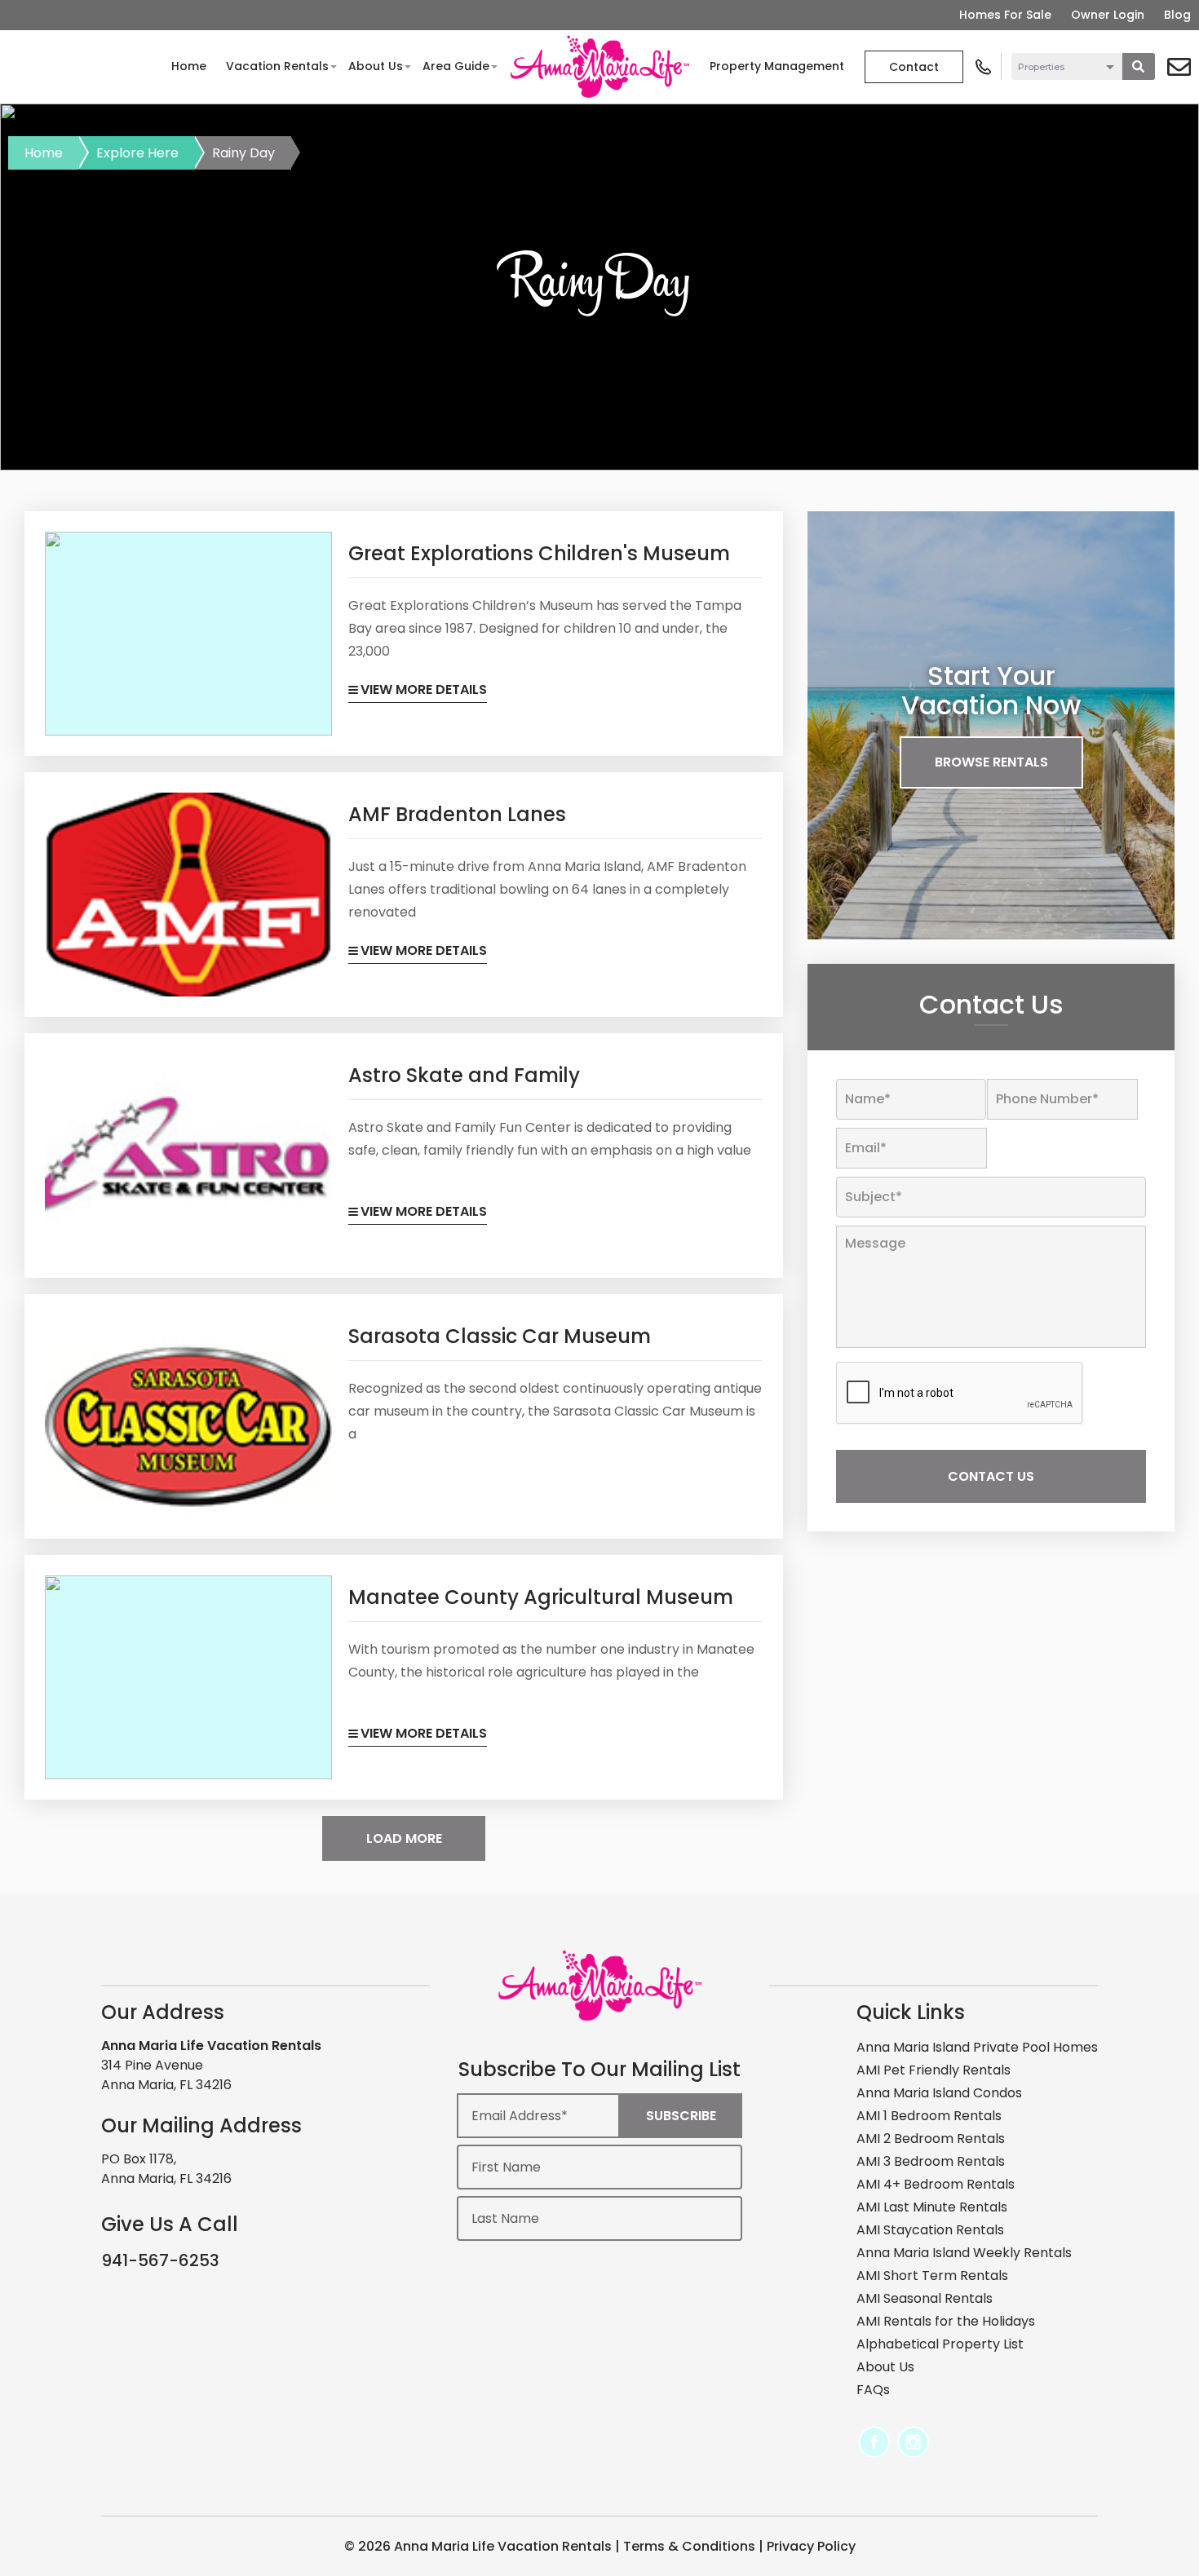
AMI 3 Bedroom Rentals (931, 2161)
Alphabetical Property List (940, 2344)
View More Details (424, 689)
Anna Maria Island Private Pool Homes (977, 2047)
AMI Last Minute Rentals (932, 2207)
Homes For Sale (1005, 15)
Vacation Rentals (277, 66)
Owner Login (1108, 15)
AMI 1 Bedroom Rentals (929, 2116)
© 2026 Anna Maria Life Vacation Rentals (478, 2546)
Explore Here (137, 153)
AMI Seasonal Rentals (925, 2298)
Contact (914, 67)
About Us (376, 66)
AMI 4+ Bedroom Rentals (936, 2184)
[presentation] (960, 1394)
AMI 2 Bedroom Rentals (931, 2139)
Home (189, 66)
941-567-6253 (160, 2260)
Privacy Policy (811, 2546)
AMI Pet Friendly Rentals (934, 2070)
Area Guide (456, 66)
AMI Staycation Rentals (930, 2230)
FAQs (873, 2390)
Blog (1177, 15)
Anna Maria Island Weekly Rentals (964, 2253)
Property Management (777, 66)
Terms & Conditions (689, 2546)
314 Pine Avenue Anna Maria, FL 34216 (166, 2075)
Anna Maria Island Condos (939, 2093)
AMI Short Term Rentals (932, 2276)
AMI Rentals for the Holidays (946, 2321)
